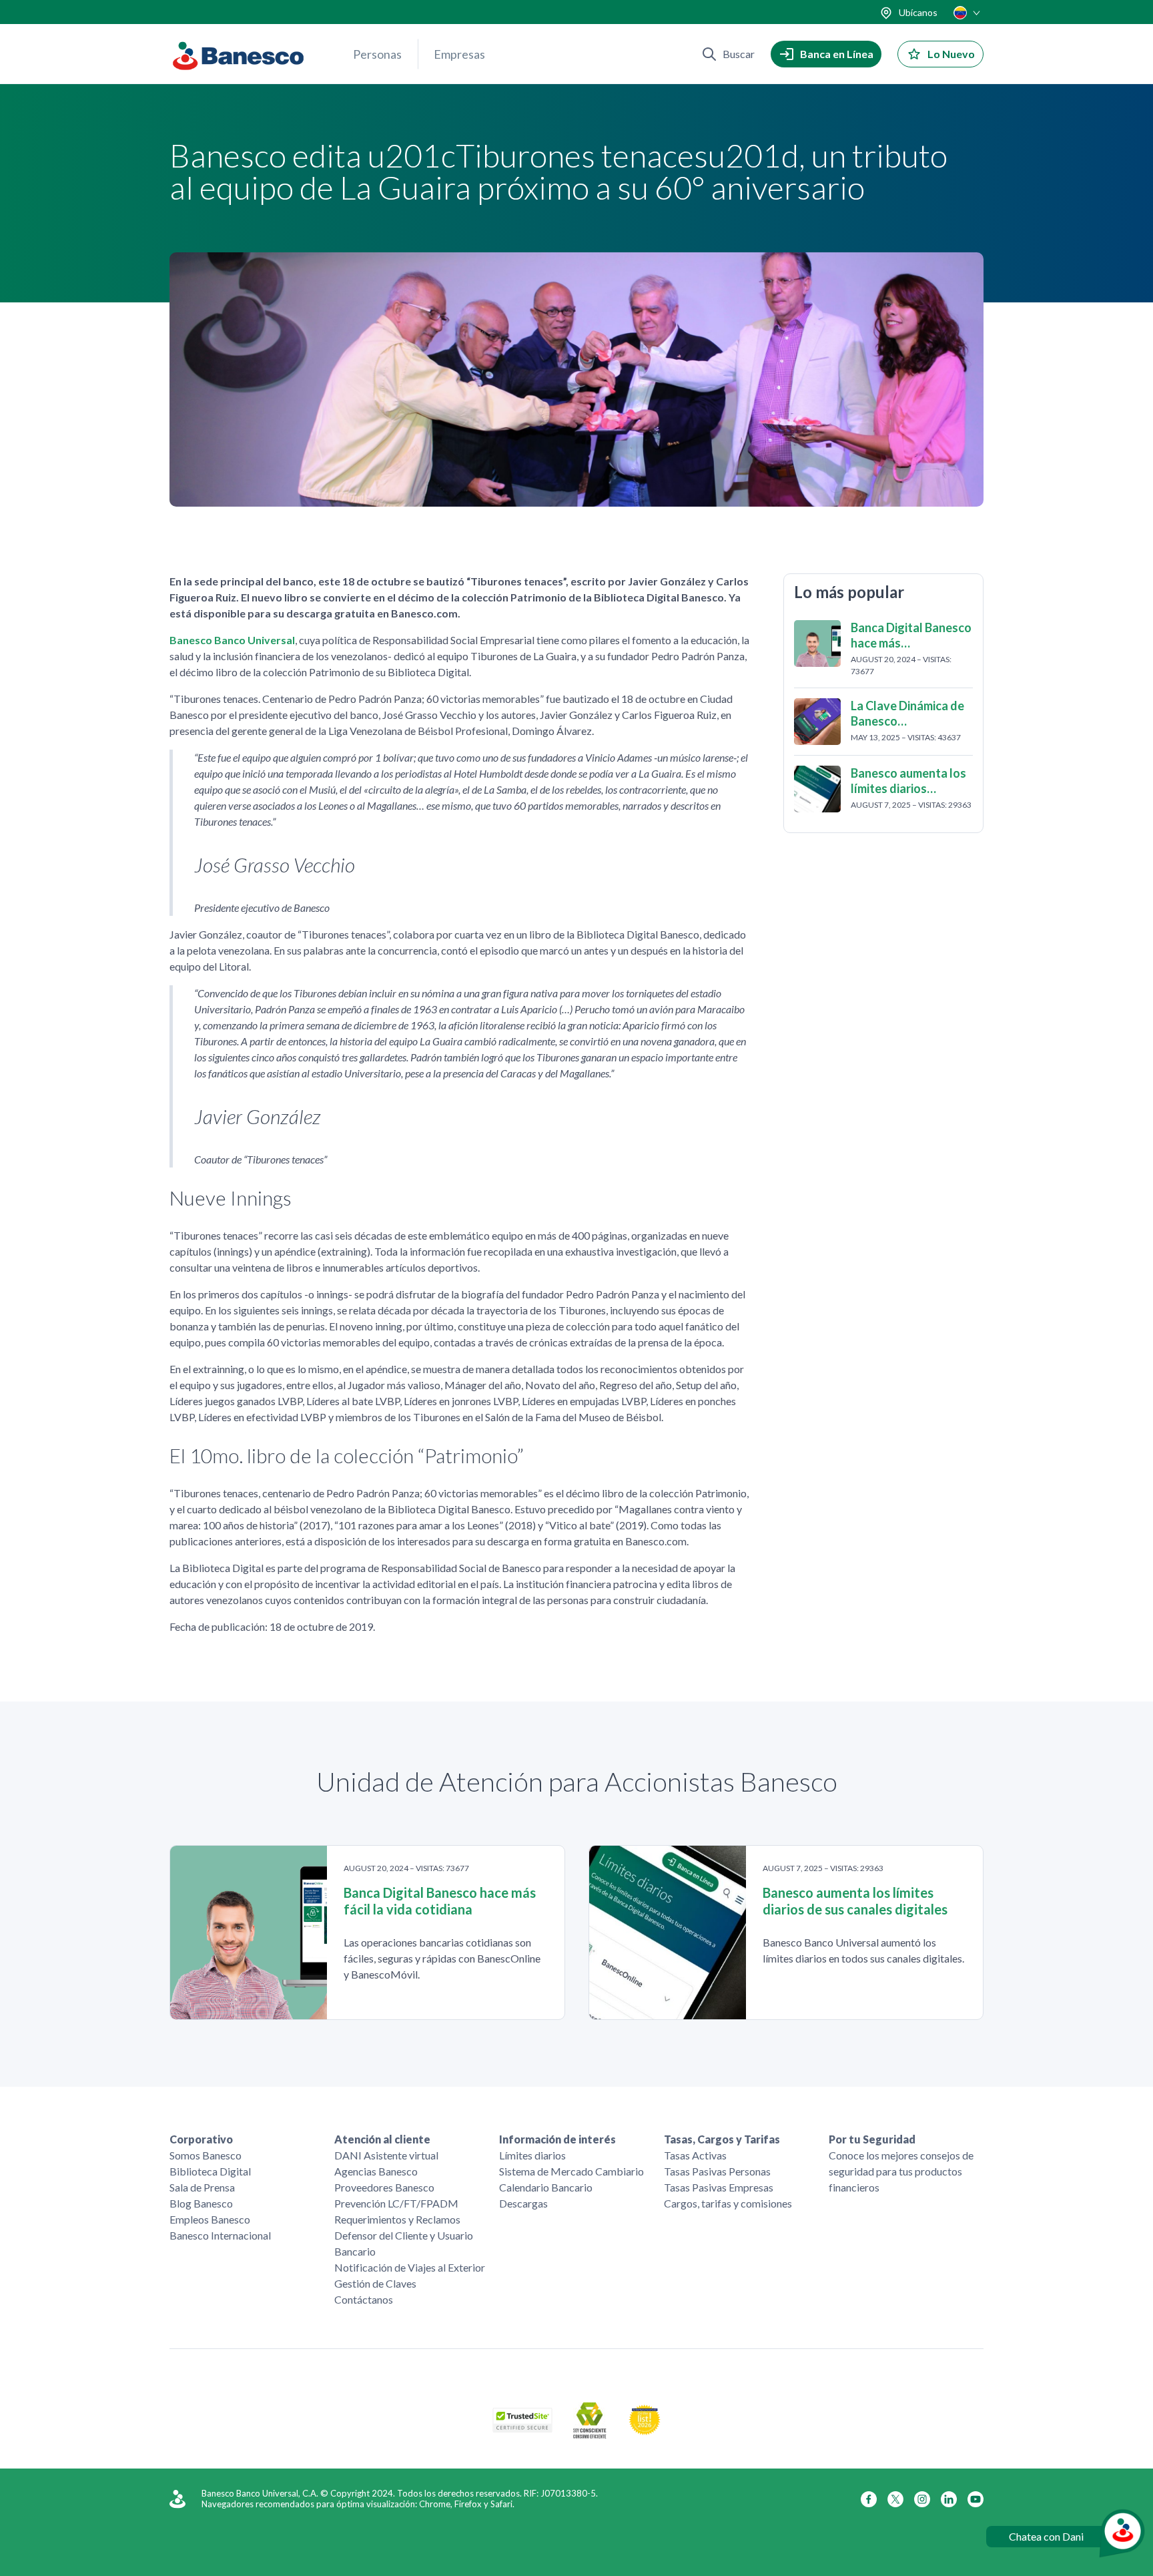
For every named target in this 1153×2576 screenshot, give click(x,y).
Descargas (523, 2203)
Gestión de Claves (375, 2283)
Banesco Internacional (220, 2235)
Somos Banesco (206, 2155)
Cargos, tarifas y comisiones (728, 2203)
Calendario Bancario (546, 2187)
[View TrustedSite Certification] (522, 2428)
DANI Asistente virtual (386, 2155)
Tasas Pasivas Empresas (719, 2187)
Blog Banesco (201, 2203)
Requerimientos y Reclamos (397, 2219)
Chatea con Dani (1046, 2536)
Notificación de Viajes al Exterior (410, 2267)
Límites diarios (532, 2155)
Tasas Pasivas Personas (717, 2171)
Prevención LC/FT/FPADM (396, 2203)
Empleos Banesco (210, 2219)
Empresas (459, 54)
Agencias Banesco (376, 2171)
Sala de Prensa (202, 2187)
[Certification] (645, 2431)
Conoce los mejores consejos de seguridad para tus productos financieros (901, 2171)
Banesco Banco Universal (232, 640)
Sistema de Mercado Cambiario (571, 2171)
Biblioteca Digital (210, 2171)
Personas (377, 54)
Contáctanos (364, 2299)
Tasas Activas (695, 2155)
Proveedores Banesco (384, 2187)
